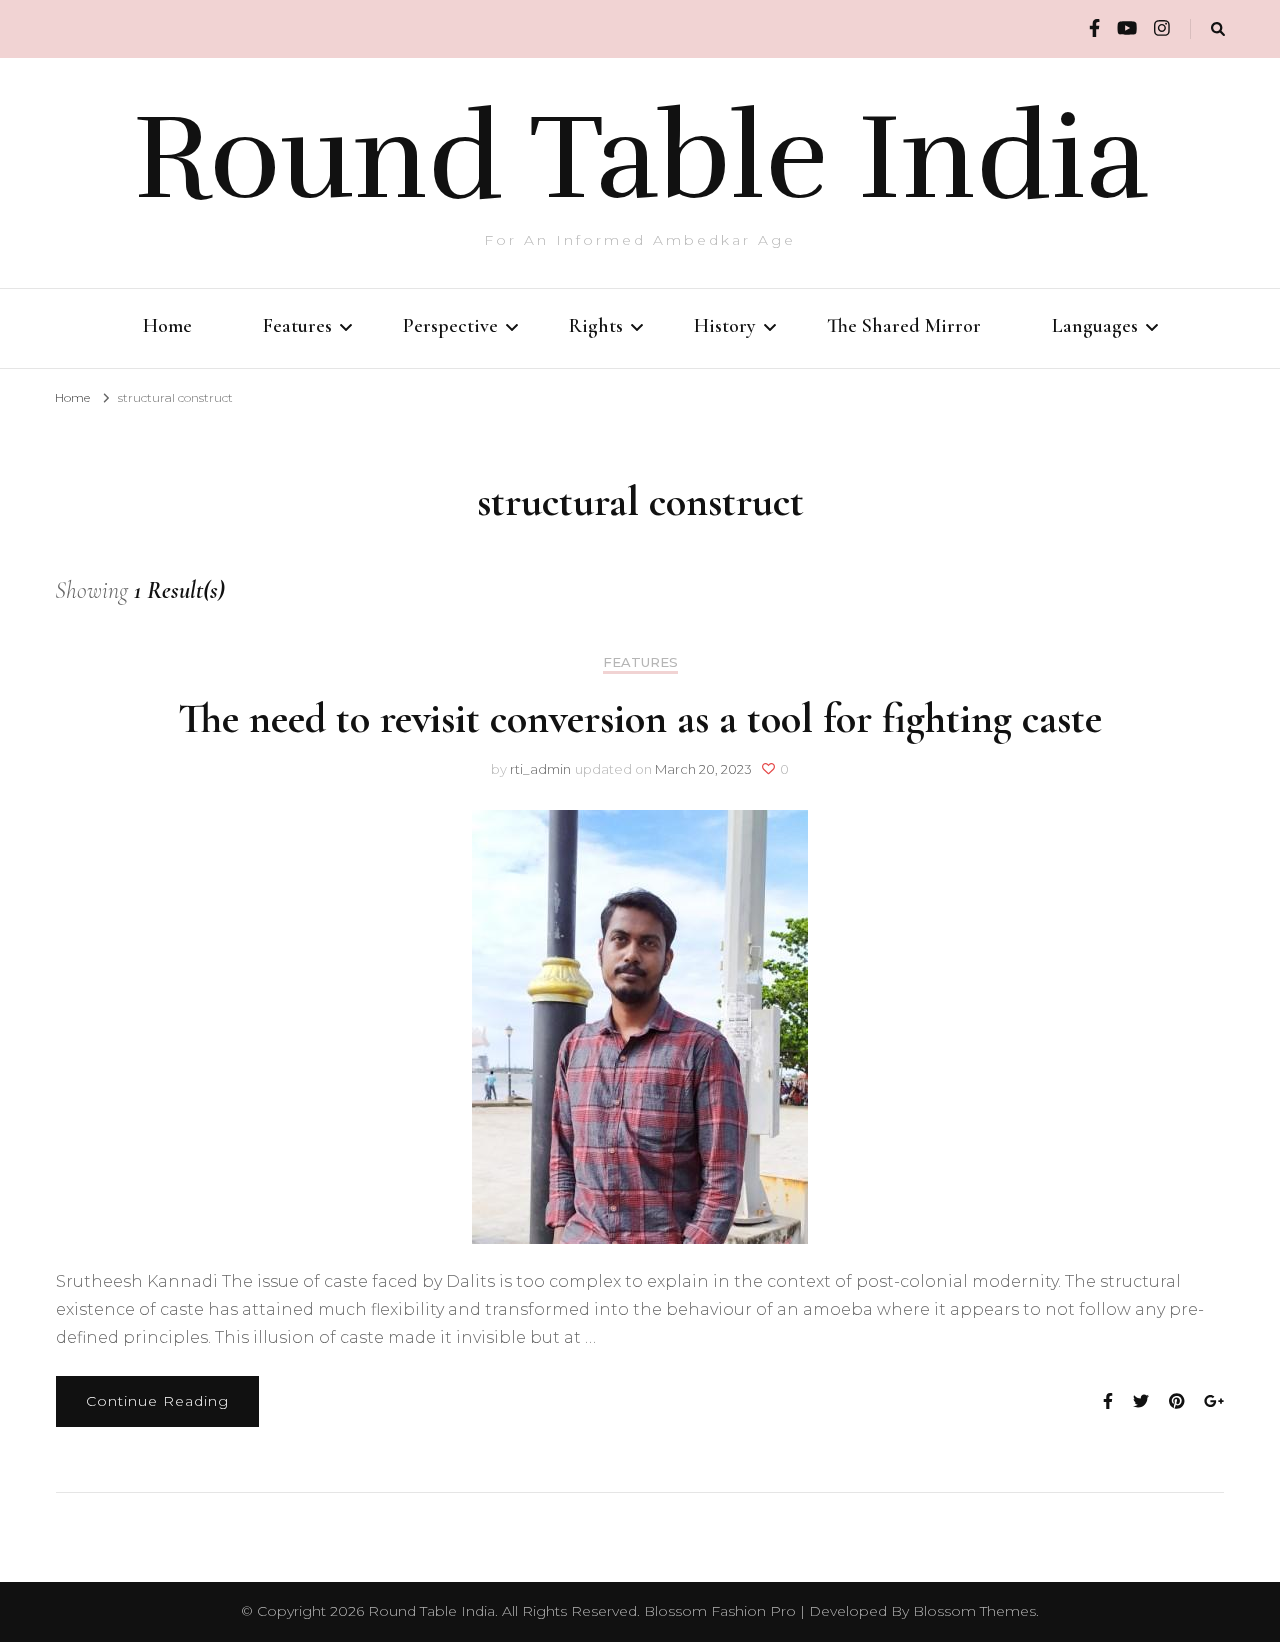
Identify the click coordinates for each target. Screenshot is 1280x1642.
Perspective (450, 326)
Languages (1095, 326)
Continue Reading (157, 1401)
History (725, 326)
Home (167, 326)
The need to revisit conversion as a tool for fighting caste (640, 718)
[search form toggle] (1218, 29)
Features (297, 326)
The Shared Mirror (904, 326)
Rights (596, 326)
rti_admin (540, 769)
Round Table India (640, 158)
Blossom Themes (974, 1611)
